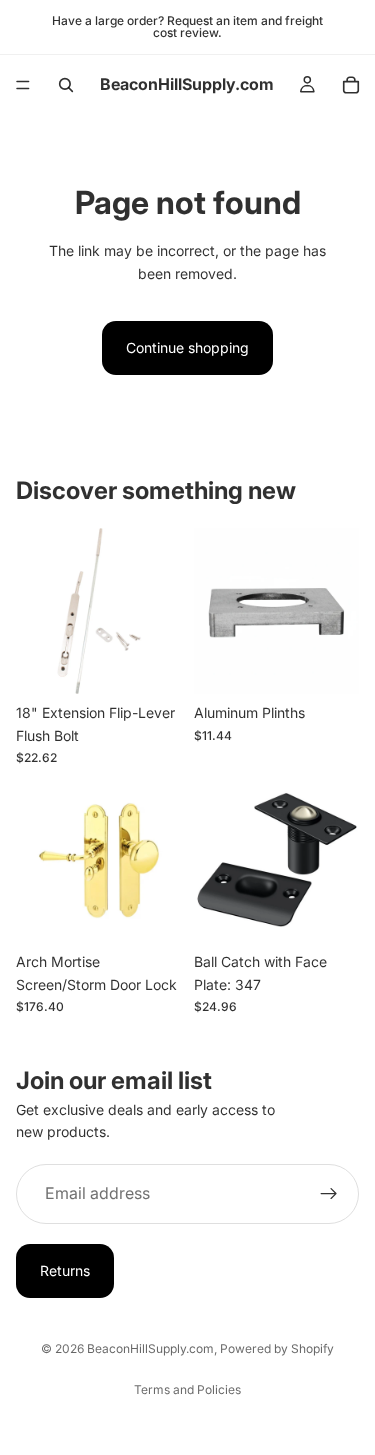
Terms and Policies (187, 1389)
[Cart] (351, 85)
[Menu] (23, 85)
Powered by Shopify (277, 1348)
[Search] (66, 85)
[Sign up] (329, 1194)
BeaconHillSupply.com (150, 1348)
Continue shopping (187, 347)
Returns (65, 1270)
